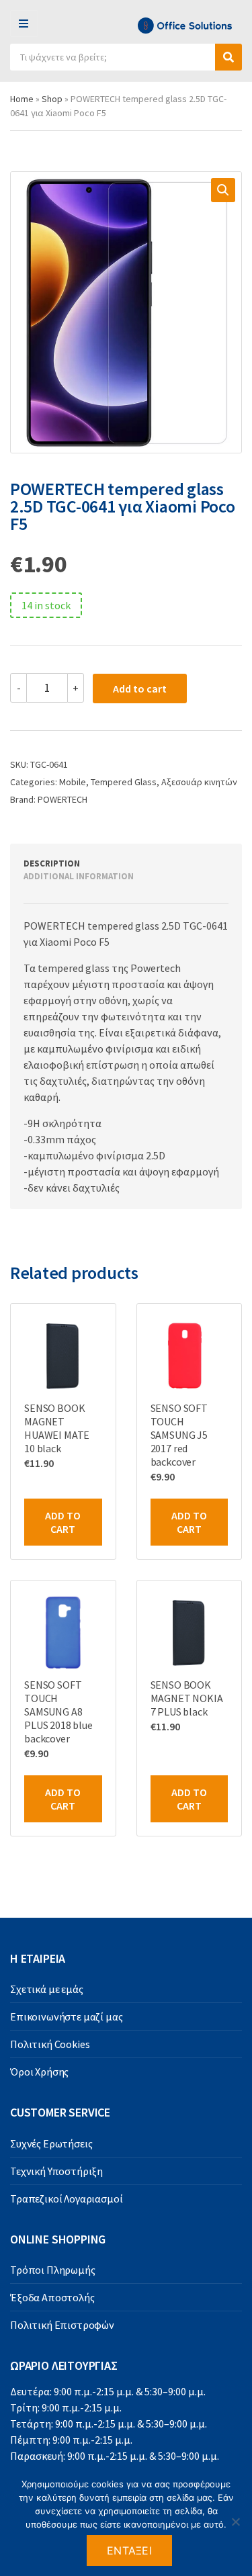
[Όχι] (235, 2522)
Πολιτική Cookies (50, 2044)
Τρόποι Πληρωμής (53, 2270)
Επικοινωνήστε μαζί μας (66, 2016)
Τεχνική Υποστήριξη (56, 2171)
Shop (52, 99)
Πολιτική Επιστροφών (62, 2325)
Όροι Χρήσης (39, 2072)
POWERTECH (62, 799)
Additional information (79, 876)
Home (22, 99)
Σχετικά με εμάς (47, 1989)
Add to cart (140, 689)
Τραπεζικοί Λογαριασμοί (66, 2199)
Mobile (73, 782)
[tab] (111, 864)
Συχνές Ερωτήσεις (51, 2143)
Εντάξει (129, 2550)
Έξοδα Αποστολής (52, 2297)
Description (52, 863)
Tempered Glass (124, 782)
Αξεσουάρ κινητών (199, 782)
